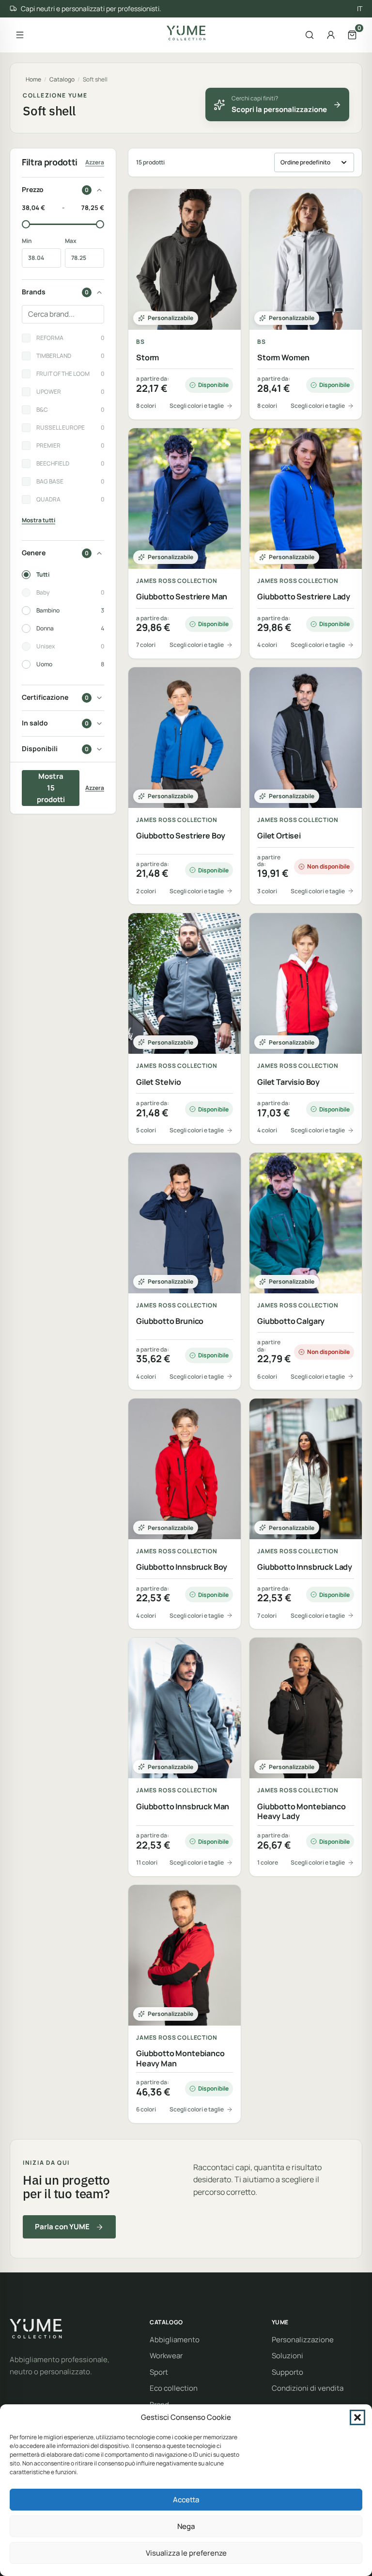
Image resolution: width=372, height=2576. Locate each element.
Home (33, 79)
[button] (357, 2417)
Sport (159, 2372)
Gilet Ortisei (279, 836)
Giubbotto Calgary (291, 1321)
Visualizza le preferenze (186, 2553)
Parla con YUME (62, 2227)
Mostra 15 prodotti (51, 788)
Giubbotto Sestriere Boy (181, 836)
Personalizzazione (303, 2340)
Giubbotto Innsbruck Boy (182, 1567)
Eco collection (174, 2388)
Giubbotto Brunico (170, 1321)
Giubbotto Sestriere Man (182, 597)
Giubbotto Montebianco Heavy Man (180, 2059)
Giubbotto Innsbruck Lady (305, 1567)
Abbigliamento (175, 2340)
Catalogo (62, 79)
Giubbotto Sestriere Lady (304, 597)
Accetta (186, 2500)
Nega (186, 2526)
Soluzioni (287, 2356)
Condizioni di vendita (308, 2388)
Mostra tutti (39, 520)
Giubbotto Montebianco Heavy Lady (302, 1812)
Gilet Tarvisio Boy (288, 1082)
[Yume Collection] (186, 33)
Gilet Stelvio (159, 1082)
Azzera (95, 162)
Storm (147, 358)
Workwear (166, 2356)
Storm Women (283, 358)
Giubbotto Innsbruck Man (183, 1807)
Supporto (287, 2372)
